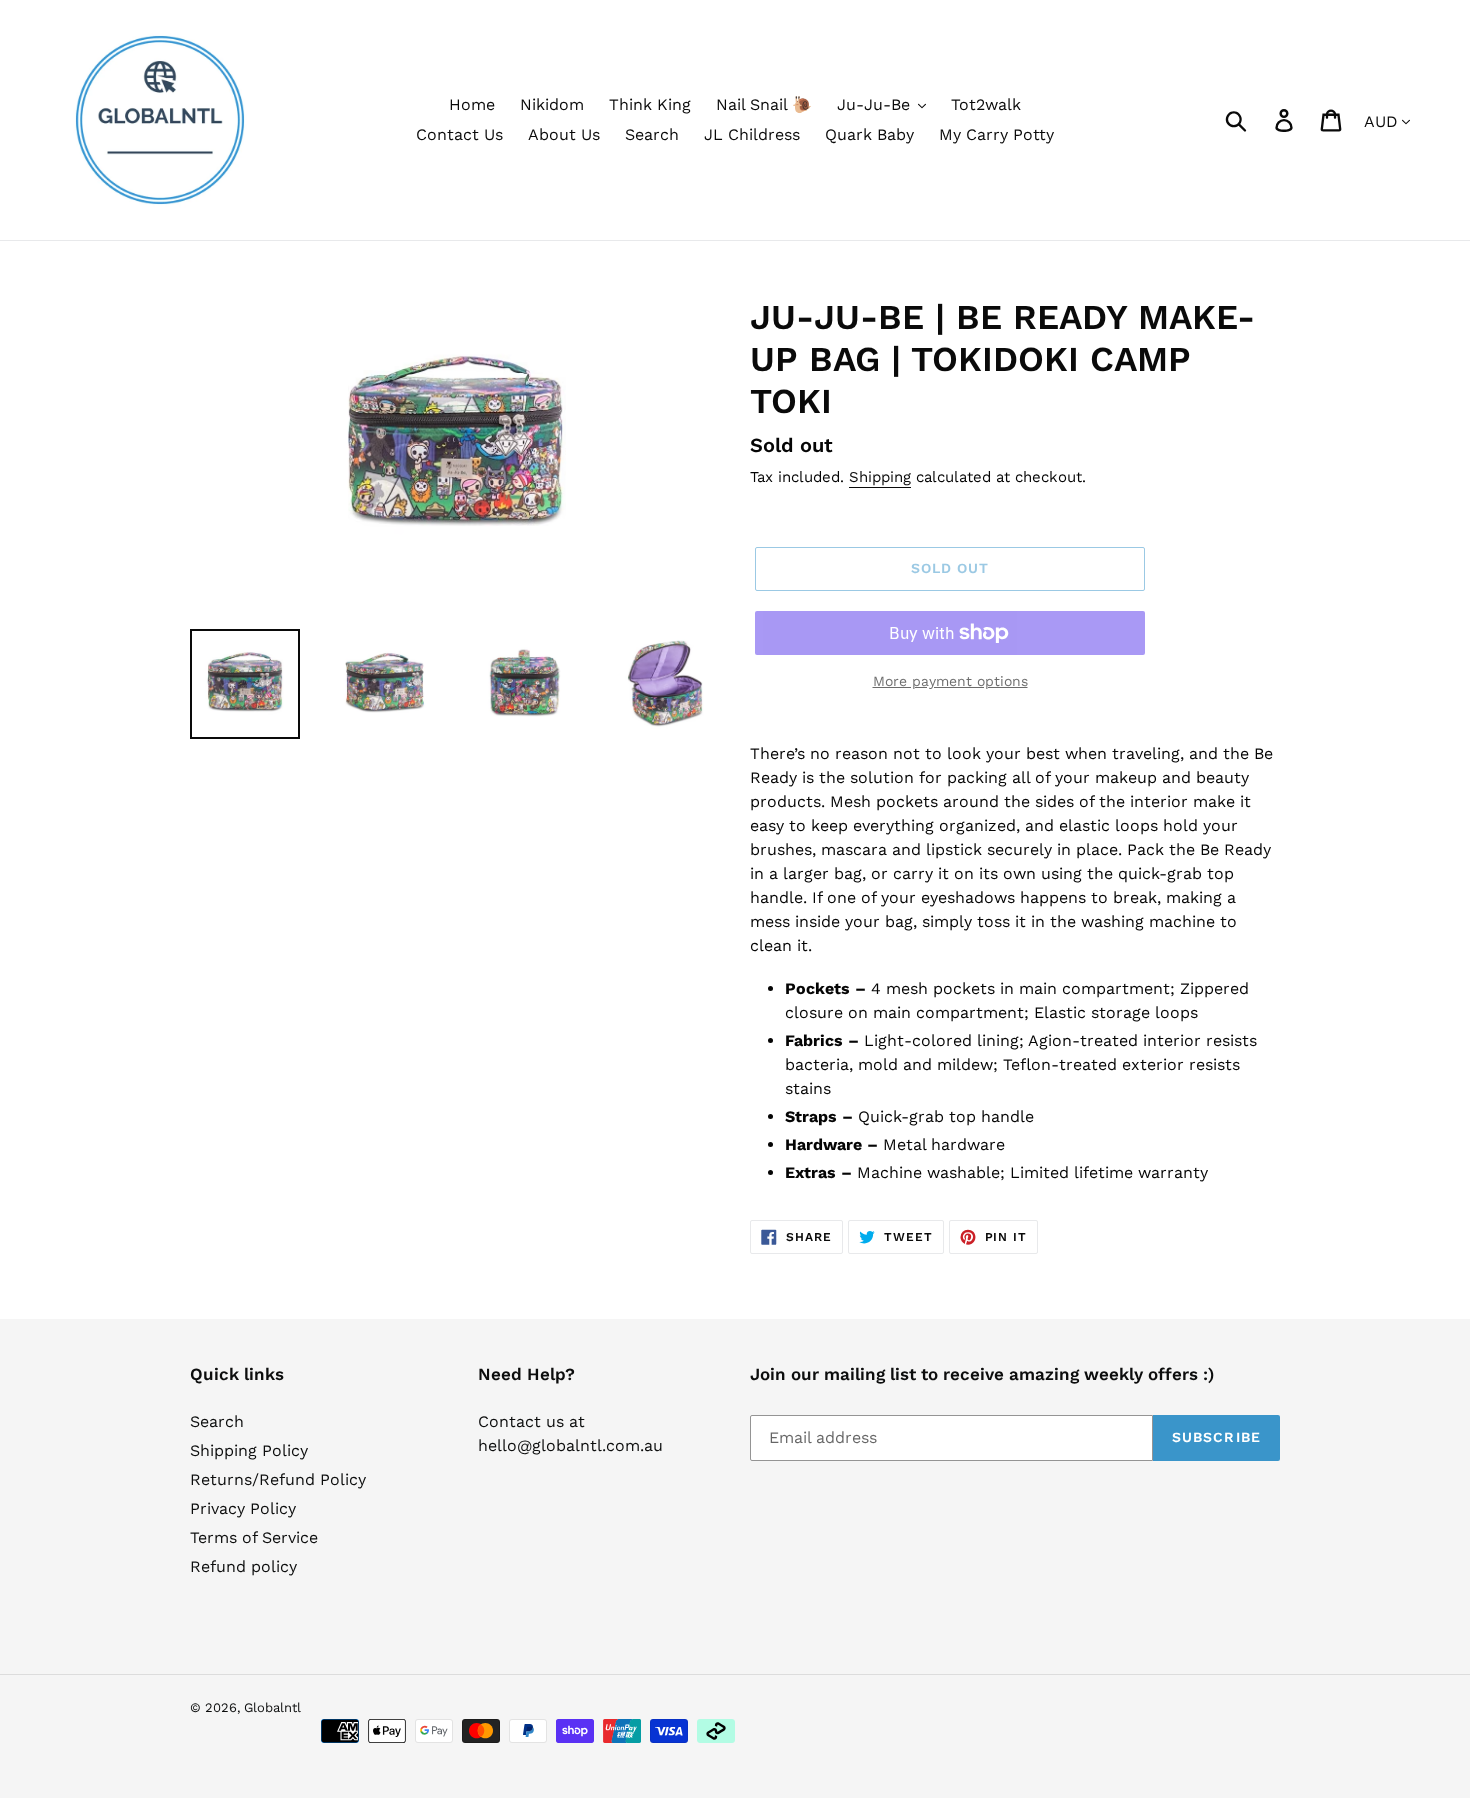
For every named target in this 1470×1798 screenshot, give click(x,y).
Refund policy (243, 1566)
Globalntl (272, 1707)
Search (217, 1421)
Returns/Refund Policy (278, 1479)
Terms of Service (254, 1537)
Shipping (880, 477)
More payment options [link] (950, 681)
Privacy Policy (243, 1508)
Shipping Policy (249, 1450)
